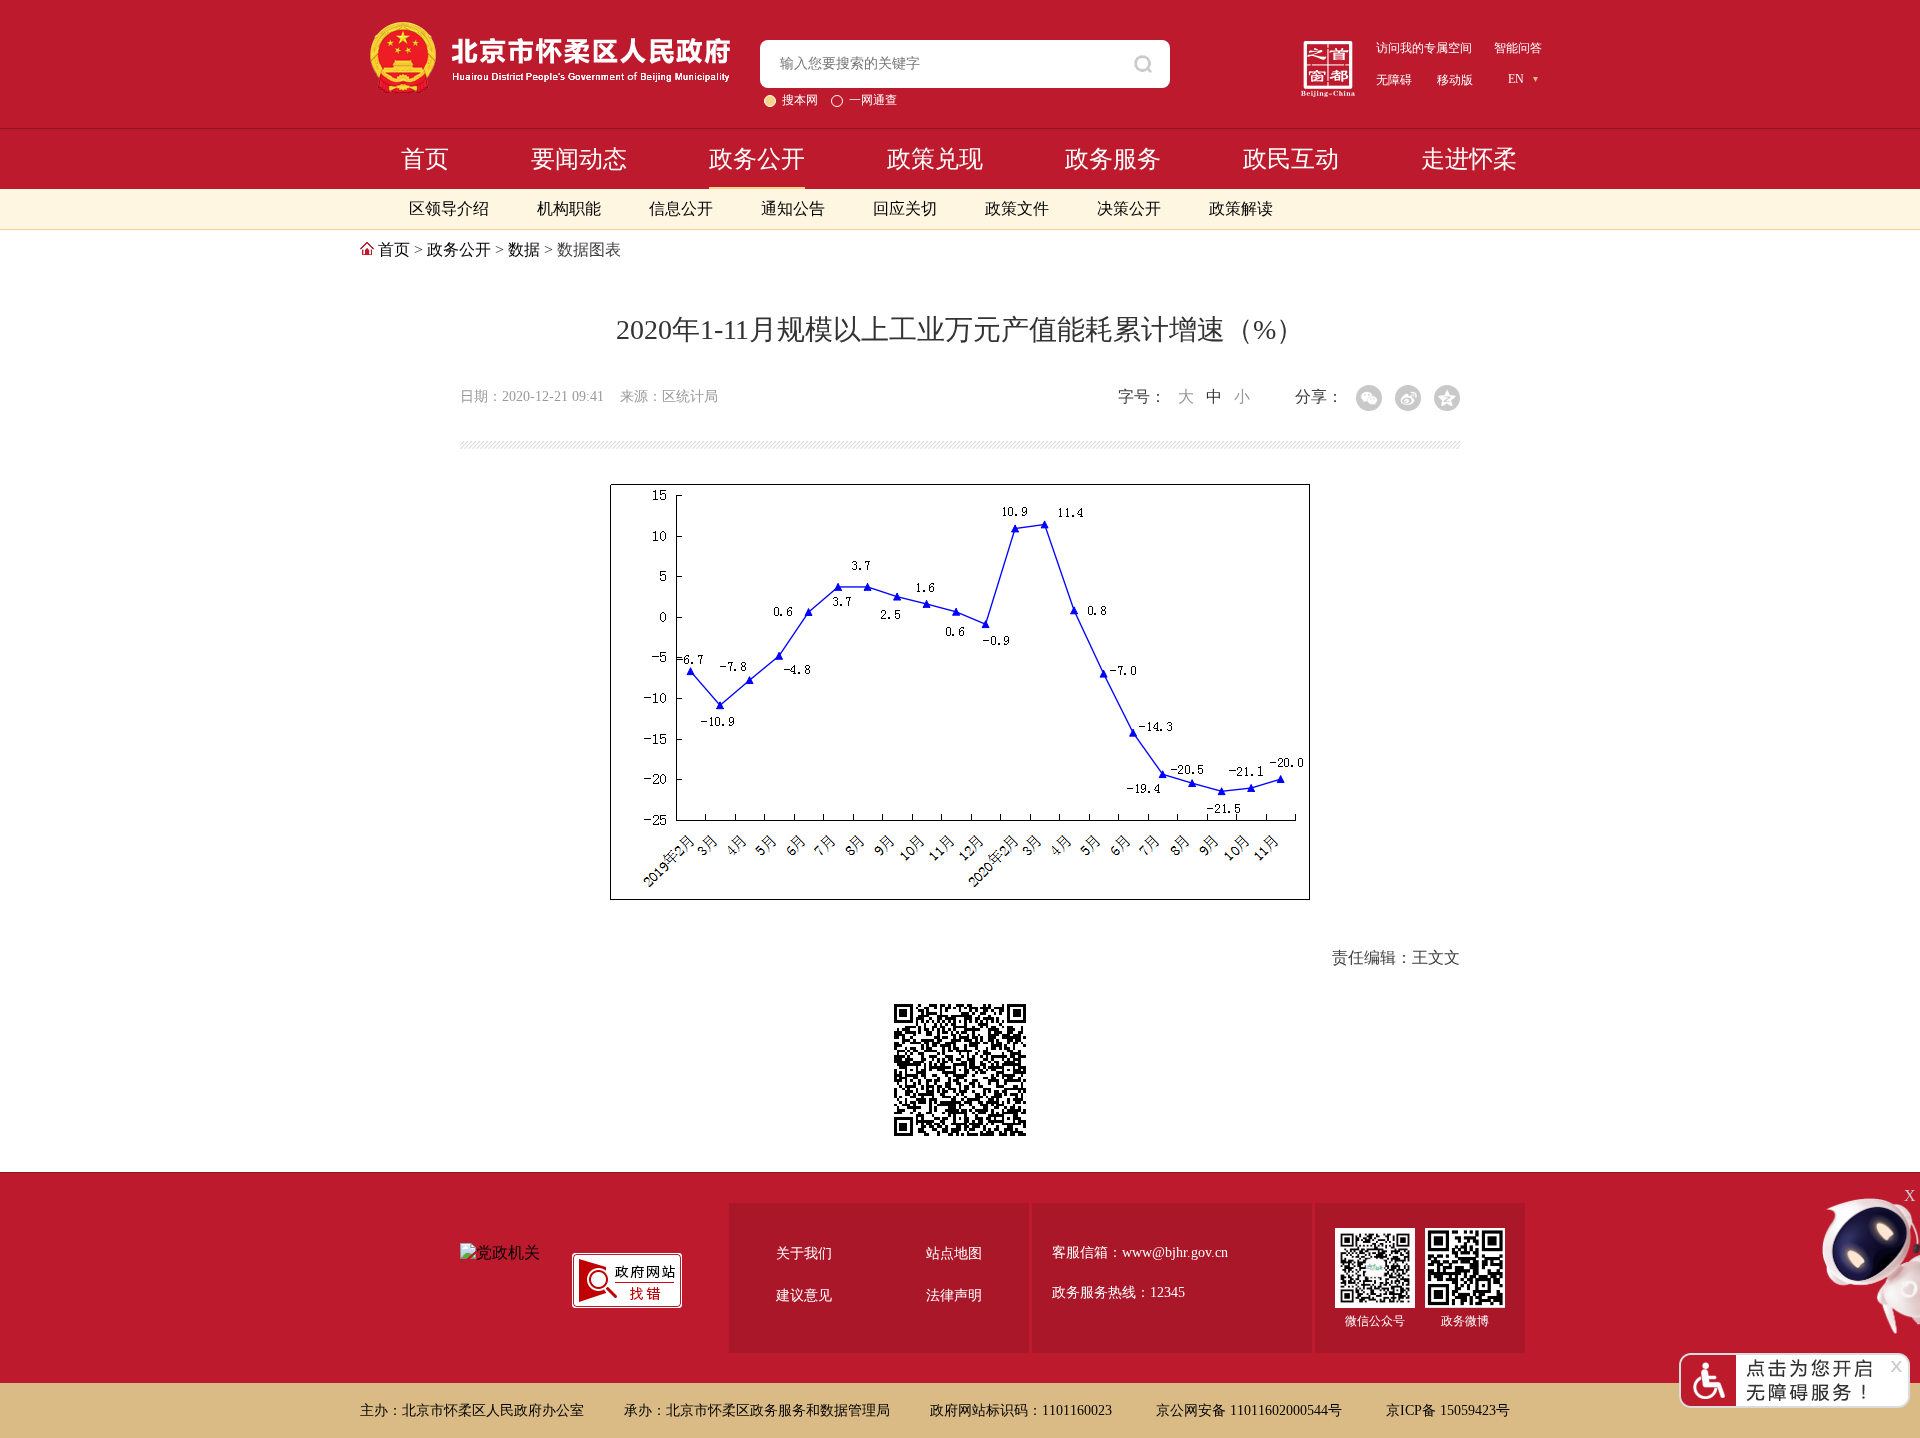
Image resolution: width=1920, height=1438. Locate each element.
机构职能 (569, 208)
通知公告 (793, 208)
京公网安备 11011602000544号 (1251, 1410)
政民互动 (1291, 159)
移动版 (1455, 80)
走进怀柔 (1469, 159)
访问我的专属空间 (1424, 48)
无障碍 (1394, 80)
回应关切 (905, 208)
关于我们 (804, 1253)
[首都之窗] (1328, 48)
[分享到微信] (1369, 398)
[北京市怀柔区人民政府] (550, 30)
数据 (524, 249)
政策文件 (1017, 208)
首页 (425, 159)
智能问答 (1518, 48)
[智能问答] (1870, 1203)
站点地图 (954, 1253)
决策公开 (1129, 208)
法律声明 (954, 1295)
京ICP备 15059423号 (1448, 1410)
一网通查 (873, 100)
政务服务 (1113, 159)
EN (1516, 79)
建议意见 (804, 1295)
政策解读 (1241, 208)
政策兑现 (935, 159)
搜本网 (801, 100)
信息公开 (681, 208)
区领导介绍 (449, 208)
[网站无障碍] (1794, 1361)
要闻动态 (579, 159)
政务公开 (757, 159)
